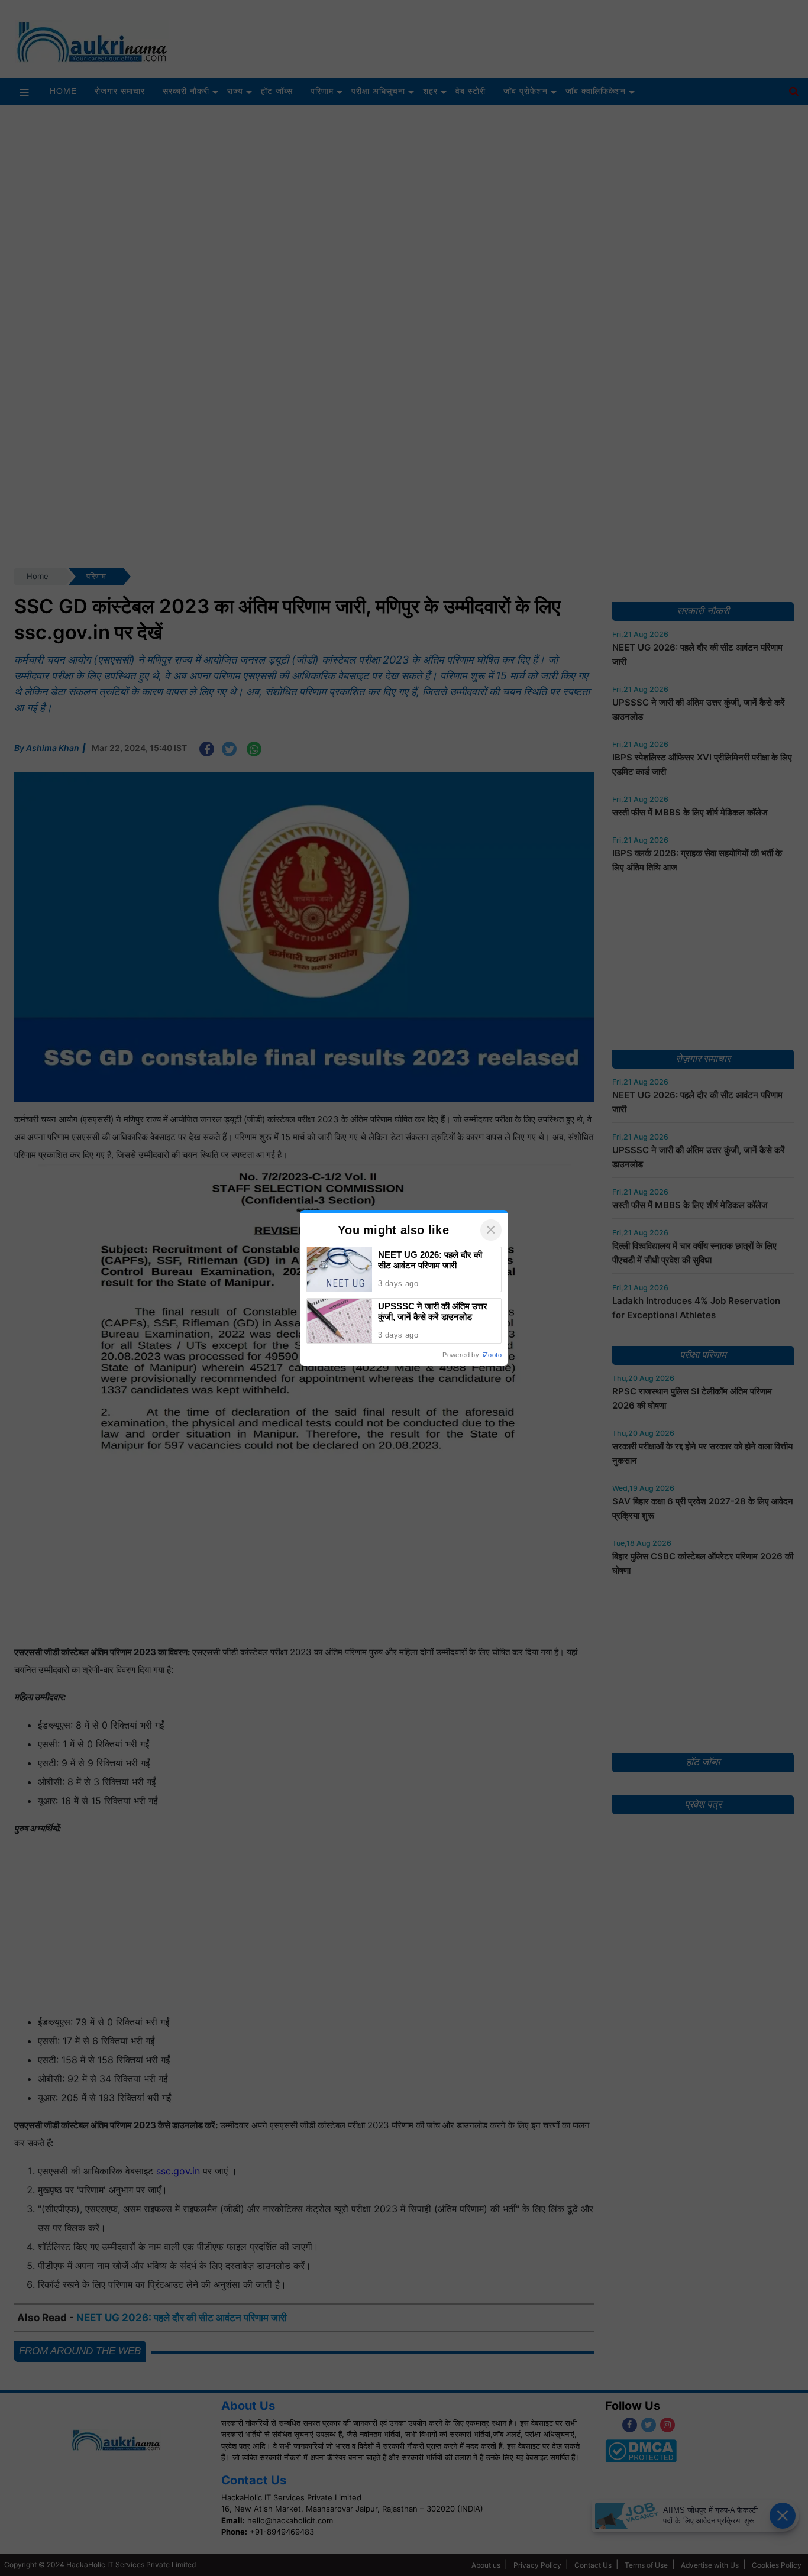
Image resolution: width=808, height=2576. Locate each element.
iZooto (492, 1355)
